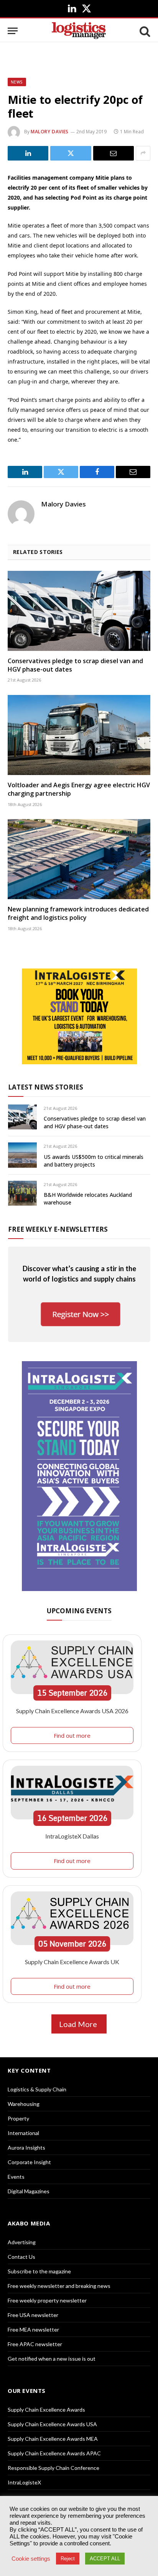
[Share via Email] (114, 153)
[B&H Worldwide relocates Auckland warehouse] (22, 1193)
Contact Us (21, 2257)
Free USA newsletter (33, 2315)
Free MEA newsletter (33, 2329)
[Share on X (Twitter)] (71, 153)
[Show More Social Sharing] (143, 153)
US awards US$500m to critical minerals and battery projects (94, 1161)
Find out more (72, 1735)
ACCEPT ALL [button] (105, 2559)
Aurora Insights (26, 2147)
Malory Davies (50, 132)
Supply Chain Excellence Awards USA (52, 2424)
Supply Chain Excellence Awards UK (72, 1962)
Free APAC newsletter (35, 2344)
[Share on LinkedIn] (28, 153)
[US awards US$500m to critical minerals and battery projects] (22, 1155)
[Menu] (13, 31)
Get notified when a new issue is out (52, 2359)
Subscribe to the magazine (39, 2271)
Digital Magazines (29, 2191)
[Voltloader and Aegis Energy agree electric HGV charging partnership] (79, 735)
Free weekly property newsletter (47, 2300)
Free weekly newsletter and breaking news (59, 2286)
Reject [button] (68, 2559)
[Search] (144, 31)
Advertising (22, 2242)
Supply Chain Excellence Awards (46, 2410)
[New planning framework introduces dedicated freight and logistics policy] (79, 859)
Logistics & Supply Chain (37, 2089)
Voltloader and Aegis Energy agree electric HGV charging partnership (79, 789)
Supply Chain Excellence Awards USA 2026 (72, 1711)
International (23, 2133)
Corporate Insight (29, 2162)
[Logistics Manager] (79, 31)
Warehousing (24, 2104)
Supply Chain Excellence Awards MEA (53, 2439)
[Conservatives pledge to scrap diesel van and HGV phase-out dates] (79, 611)
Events (16, 2177)
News (17, 82)
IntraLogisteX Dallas (72, 1836)
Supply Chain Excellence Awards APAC (54, 2453)
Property (18, 2118)
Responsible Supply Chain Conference (53, 2468)
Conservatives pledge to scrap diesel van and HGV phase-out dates (75, 665)
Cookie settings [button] (31, 2559)
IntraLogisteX (24, 2482)
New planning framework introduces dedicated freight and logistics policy (78, 913)
